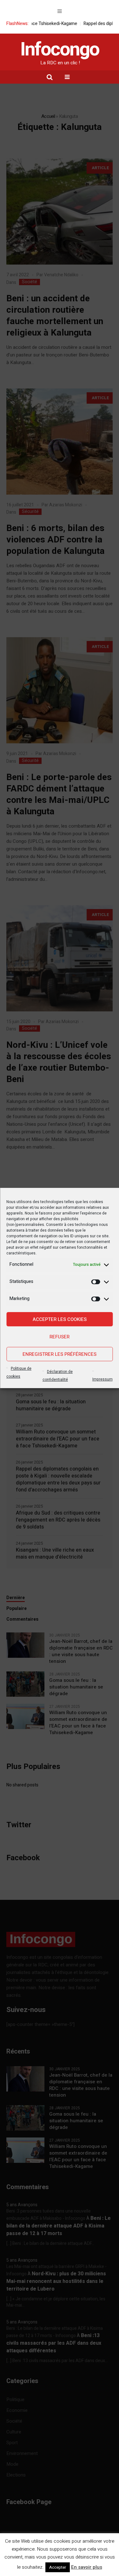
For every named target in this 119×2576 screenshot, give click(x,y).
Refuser (60, 1337)
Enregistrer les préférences (60, 1354)
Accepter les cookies (60, 1319)
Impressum (102, 1379)
